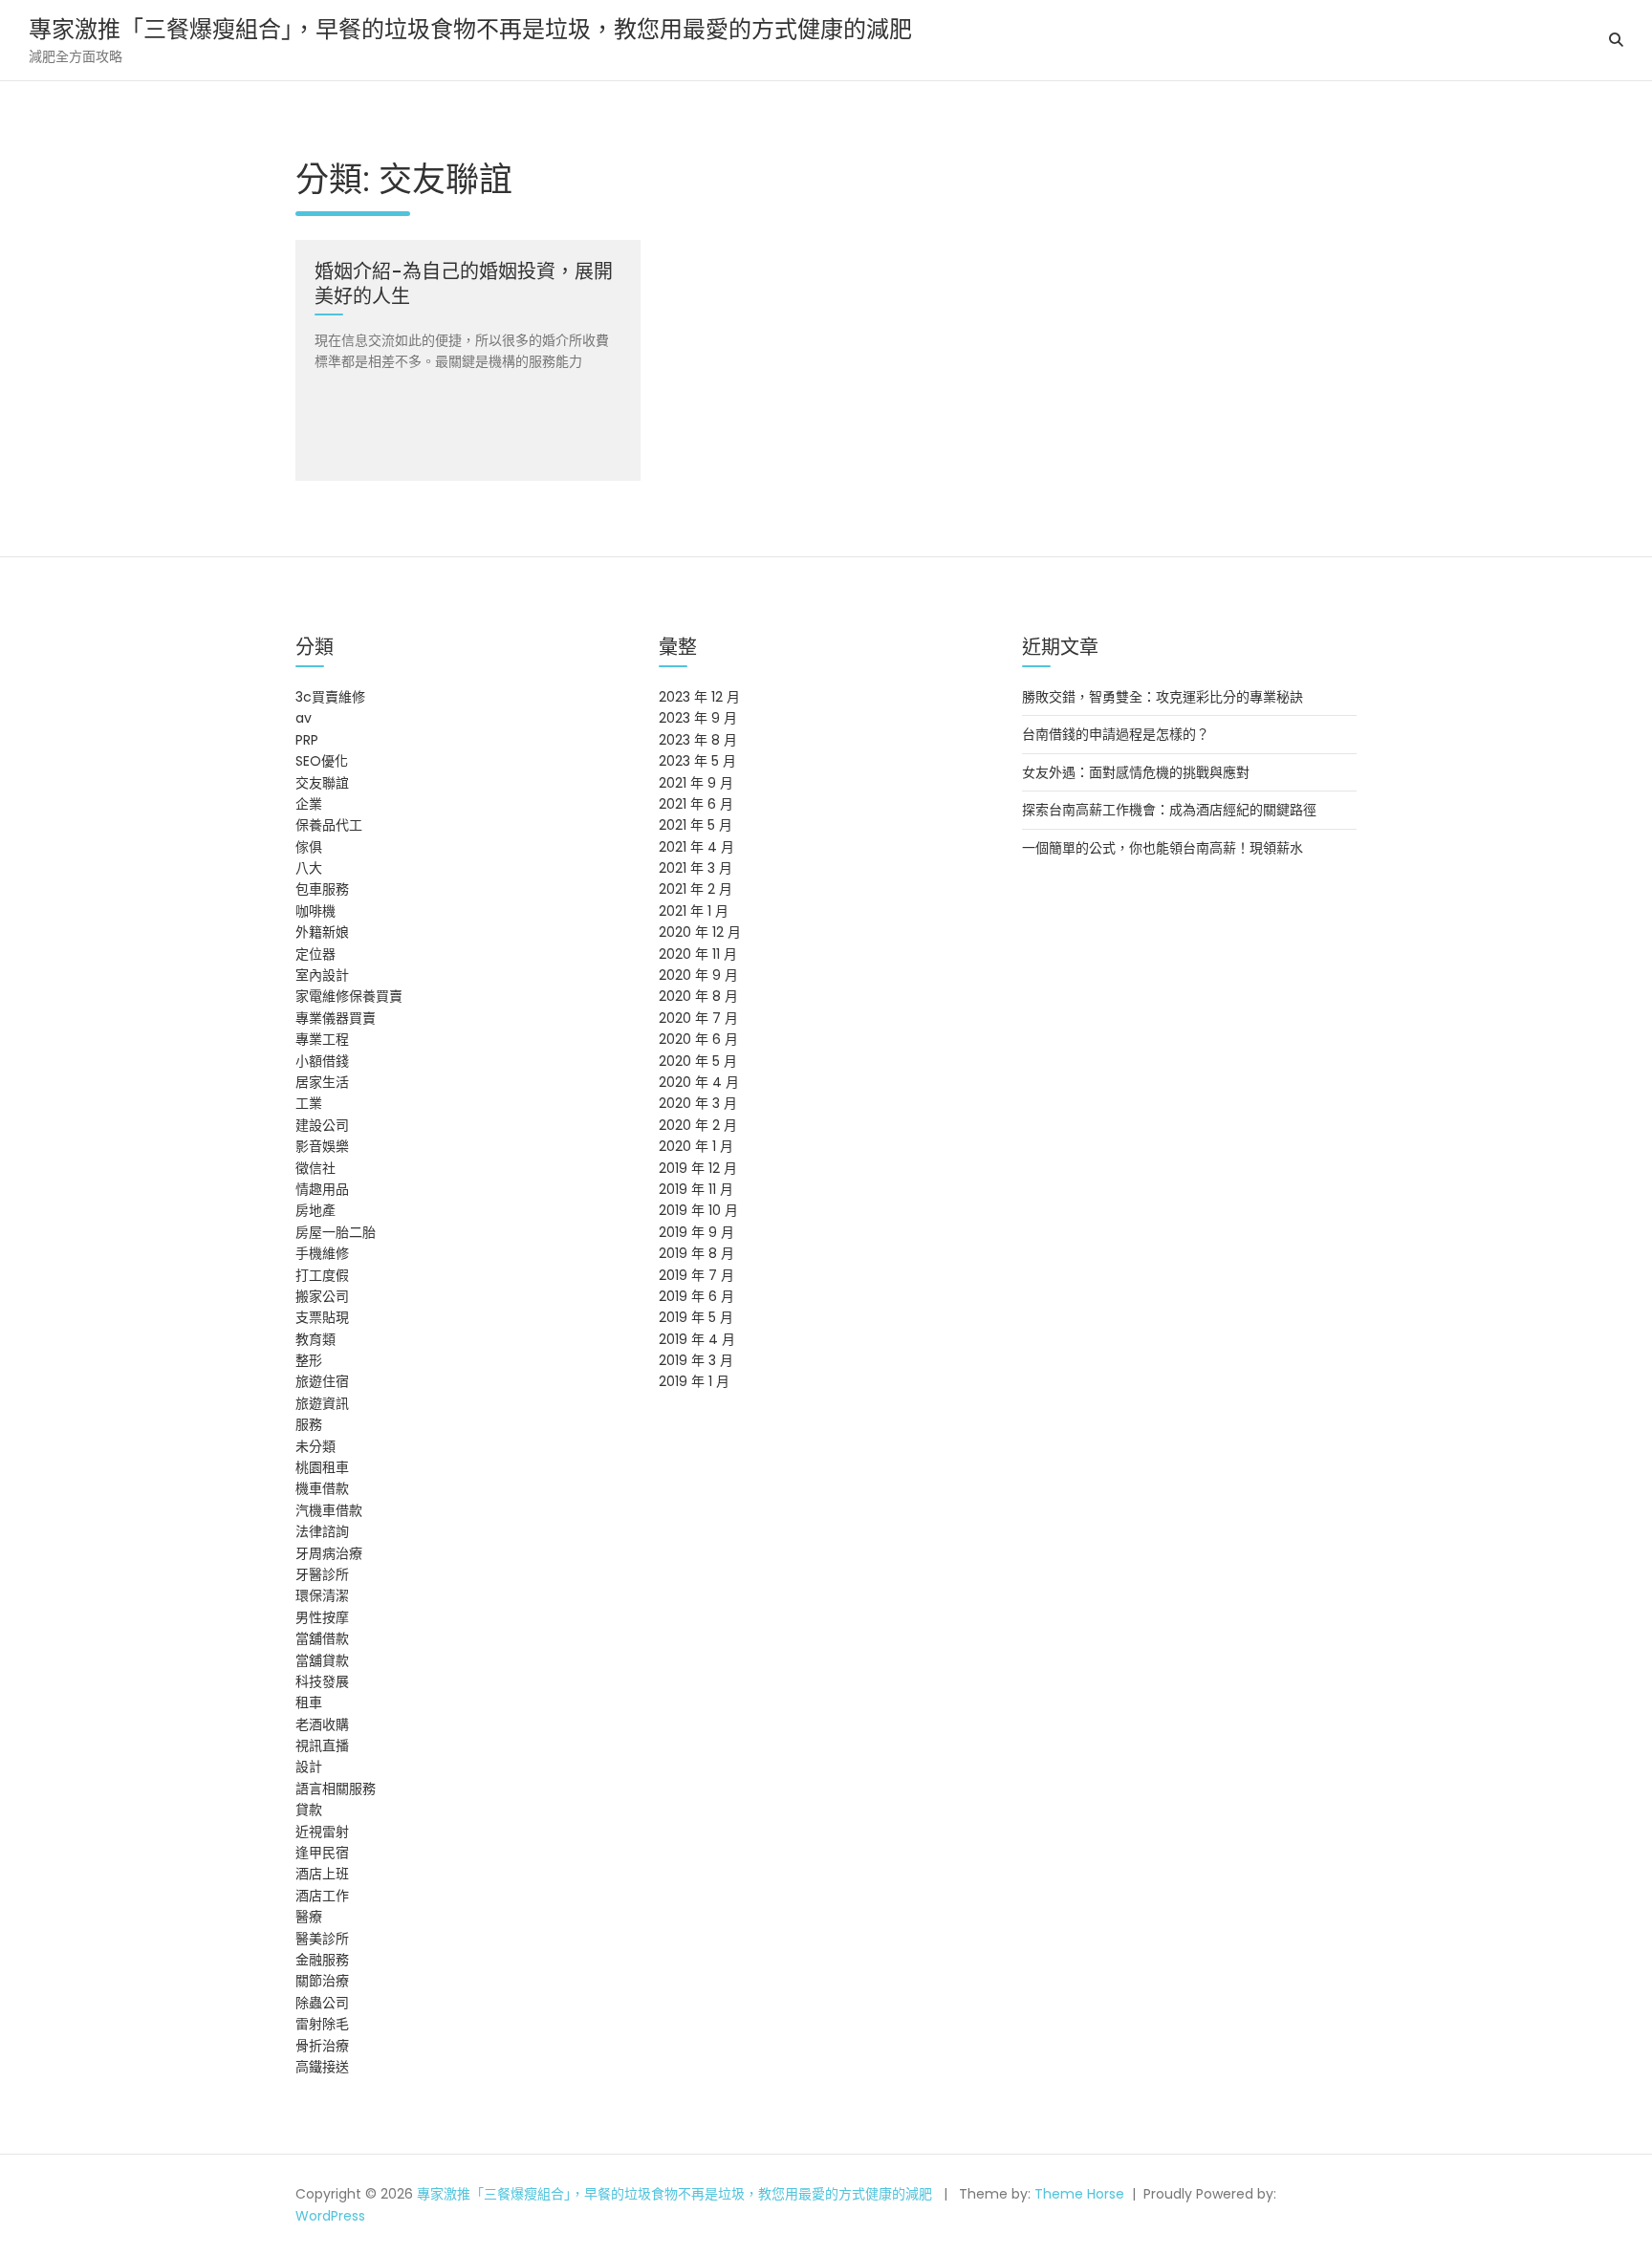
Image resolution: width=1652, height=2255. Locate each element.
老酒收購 (322, 1724)
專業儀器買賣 (336, 1018)
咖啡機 (315, 911)
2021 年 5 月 (696, 825)
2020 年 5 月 (698, 1061)
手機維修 (322, 1253)
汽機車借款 (329, 1510)
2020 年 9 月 (698, 975)
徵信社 (315, 1168)
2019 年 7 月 (696, 1275)
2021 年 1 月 (694, 911)
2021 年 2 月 (696, 889)
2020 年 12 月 (700, 932)
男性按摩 (322, 1617)
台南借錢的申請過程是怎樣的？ (1116, 734)
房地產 (315, 1210)
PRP (307, 740)
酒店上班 (322, 1874)
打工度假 (322, 1275)
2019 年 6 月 (696, 1296)
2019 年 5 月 (696, 1317)
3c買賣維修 (330, 697)
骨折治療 (322, 2046)
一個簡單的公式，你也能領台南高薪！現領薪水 (1163, 848)
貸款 (309, 1810)
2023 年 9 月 (698, 718)
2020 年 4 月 (699, 1082)
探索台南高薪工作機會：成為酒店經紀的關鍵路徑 (1169, 810)
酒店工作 (322, 1896)
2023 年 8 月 (698, 740)
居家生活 (322, 1082)
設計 (309, 1767)
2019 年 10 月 (698, 1210)
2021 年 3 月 (696, 868)
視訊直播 (322, 1745)
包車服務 (322, 889)
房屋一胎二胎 (336, 1232)
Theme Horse (1079, 2194)
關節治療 (322, 1981)
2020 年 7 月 (698, 1018)
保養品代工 (329, 825)
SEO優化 (322, 761)
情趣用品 (322, 1189)
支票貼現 (322, 1317)
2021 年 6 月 (696, 804)
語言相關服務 (336, 1789)
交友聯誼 (322, 783)
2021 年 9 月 (696, 783)
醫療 (309, 1917)
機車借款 (322, 1488)
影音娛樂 (322, 1146)
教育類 (315, 1339)
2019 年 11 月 (696, 1189)
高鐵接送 (322, 2067)
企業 (309, 804)
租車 (309, 1702)
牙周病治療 (329, 1553)
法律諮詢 (322, 1531)
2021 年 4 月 (696, 847)
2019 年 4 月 (697, 1339)
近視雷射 (322, 1832)
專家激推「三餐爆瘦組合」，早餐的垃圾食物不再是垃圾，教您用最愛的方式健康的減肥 (470, 29)
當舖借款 (322, 1638)
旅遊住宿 (322, 1381)
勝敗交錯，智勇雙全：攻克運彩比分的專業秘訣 (1163, 697)
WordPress (330, 2216)
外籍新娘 (322, 932)
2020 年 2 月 (698, 1125)
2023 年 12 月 (699, 697)
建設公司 (322, 1125)
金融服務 (322, 1960)
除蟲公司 (322, 2003)
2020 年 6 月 (698, 1039)
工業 (309, 1103)
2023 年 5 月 (697, 761)
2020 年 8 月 (698, 996)
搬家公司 (322, 1296)
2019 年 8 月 (696, 1253)
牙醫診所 (322, 1574)
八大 (309, 868)
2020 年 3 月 (698, 1103)
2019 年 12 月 (698, 1168)
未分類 (315, 1446)
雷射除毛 (322, 2024)
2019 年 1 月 (694, 1381)
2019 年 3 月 (696, 1360)
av (304, 718)
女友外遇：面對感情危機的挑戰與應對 (1136, 772)
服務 (309, 1424)
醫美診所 (322, 1939)
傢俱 (309, 847)
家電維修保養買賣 (349, 996)
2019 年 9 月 (696, 1232)
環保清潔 (322, 1595)
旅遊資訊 (322, 1403)
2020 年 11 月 (698, 954)
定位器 (315, 954)
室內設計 (322, 975)
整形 (309, 1360)
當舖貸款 (322, 1660)
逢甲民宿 (322, 1853)
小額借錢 (322, 1061)
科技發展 (322, 1681)
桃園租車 (322, 1467)
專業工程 (322, 1039)
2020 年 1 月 (696, 1146)
